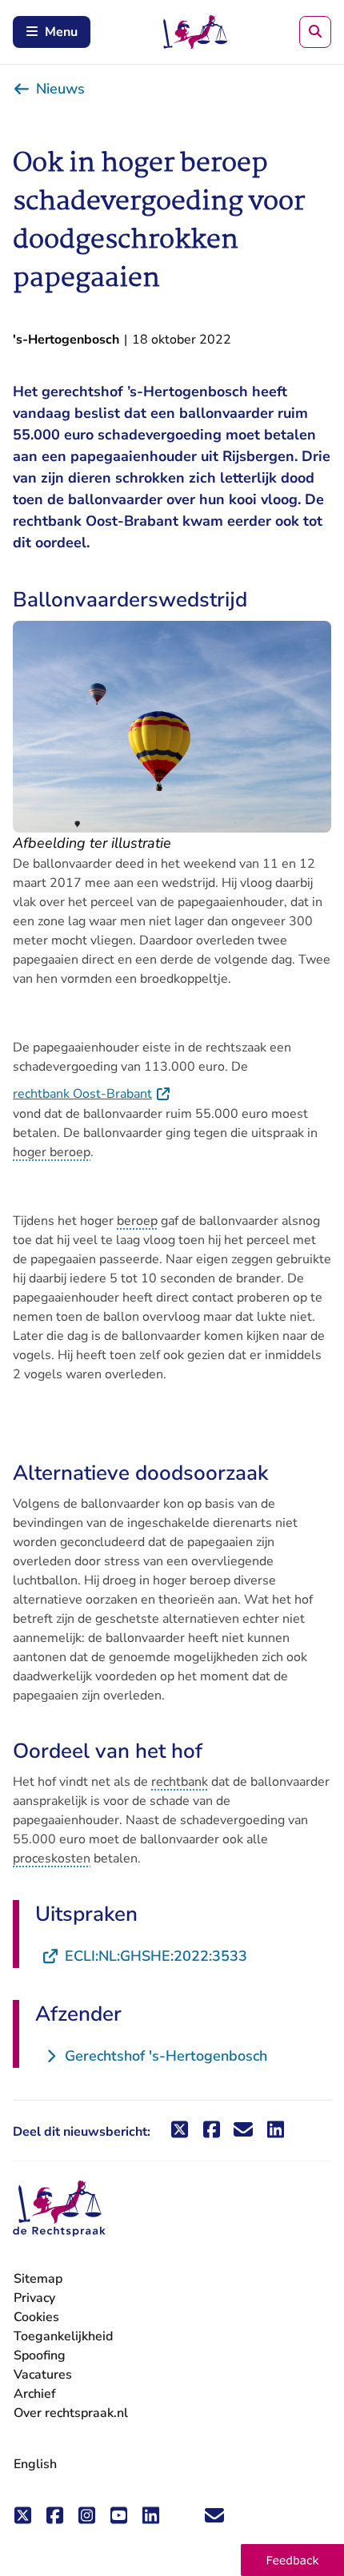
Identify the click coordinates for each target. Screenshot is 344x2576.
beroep (137, 1221)
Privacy (34, 2298)
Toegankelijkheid (63, 2336)
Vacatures (43, 2375)
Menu (61, 32)
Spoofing (40, 2355)
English (35, 2464)
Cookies (36, 2317)
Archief (35, 2394)
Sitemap (38, 2279)
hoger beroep (52, 1152)
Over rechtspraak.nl (71, 2413)
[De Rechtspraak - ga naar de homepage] (59, 2209)
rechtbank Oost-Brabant (92, 1094)
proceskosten (52, 1858)
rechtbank (180, 1782)
